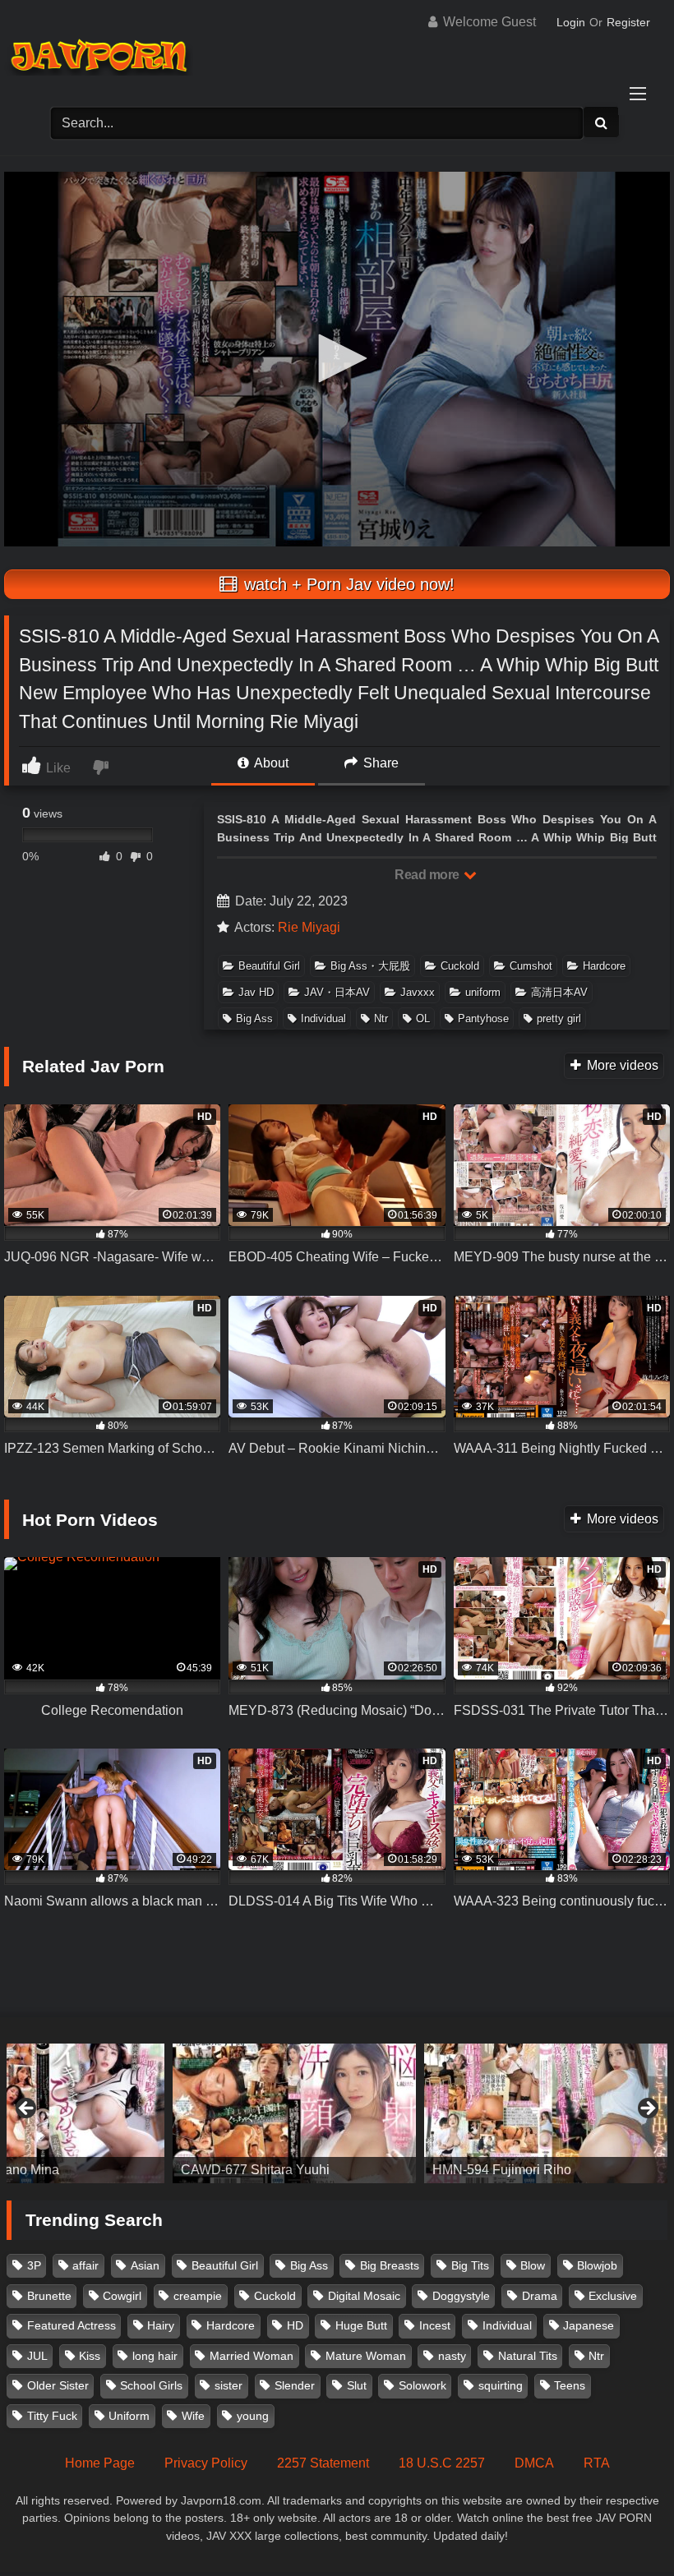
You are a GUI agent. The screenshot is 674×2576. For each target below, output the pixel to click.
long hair (155, 2356)
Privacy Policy (206, 2463)
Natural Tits (528, 2356)
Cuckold (460, 966)
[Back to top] (623, 2527)
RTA (597, 2463)
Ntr (381, 1018)
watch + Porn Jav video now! (347, 584)
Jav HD (256, 992)
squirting (501, 2385)
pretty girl (559, 1018)
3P (34, 2265)
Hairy (161, 2325)
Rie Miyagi (309, 927)
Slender (295, 2385)
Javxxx (418, 992)
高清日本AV (559, 992)
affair (85, 2265)
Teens (570, 2385)
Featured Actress (72, 2325)
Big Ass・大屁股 (370, 966)
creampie (198, 2296)
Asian (145, 2265)
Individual (323, 1018)
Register (628, 22)
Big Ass (254, 1018)
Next (647, 2109)
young (253, 2416)
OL (423, 1018)
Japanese (589, 2325)
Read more (428, 875)
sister (229, 2385)
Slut (357, 2385)
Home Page (100, 2463)
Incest (435, 2325)
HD (295, 2325)
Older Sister (58, 2385)
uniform (483, 992)
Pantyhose (483, 1018)
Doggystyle (461, 2296)
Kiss (90, 2356)
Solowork (422, 2385)
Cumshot (531, 966)
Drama (540, 2296)
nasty (452, 2356)
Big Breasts (390, 2265)
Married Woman (252, 2356)
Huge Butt (361, 2325)
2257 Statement (323, 2463)
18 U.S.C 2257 (442, 2463)
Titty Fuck (52, 2416)
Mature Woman (366, 2356)
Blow (533, 2265)
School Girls (151, 2385)
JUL (37, 2356)
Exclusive (613, 2296)
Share (379, 763)
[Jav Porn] (337, 58)
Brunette (49, 2296)
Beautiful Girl (269, 966)
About (270, 763)
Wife (193, 2416)
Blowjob (597, 2265)
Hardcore (604, 966)
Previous (27, 2109)
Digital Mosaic (364, 2296)
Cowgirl (122, 2296)
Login (571, 22)
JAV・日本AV (337, 992)
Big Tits (470, 2265)
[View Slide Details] (294, 2113)
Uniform (129, 2416)
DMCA (534, 2463)
